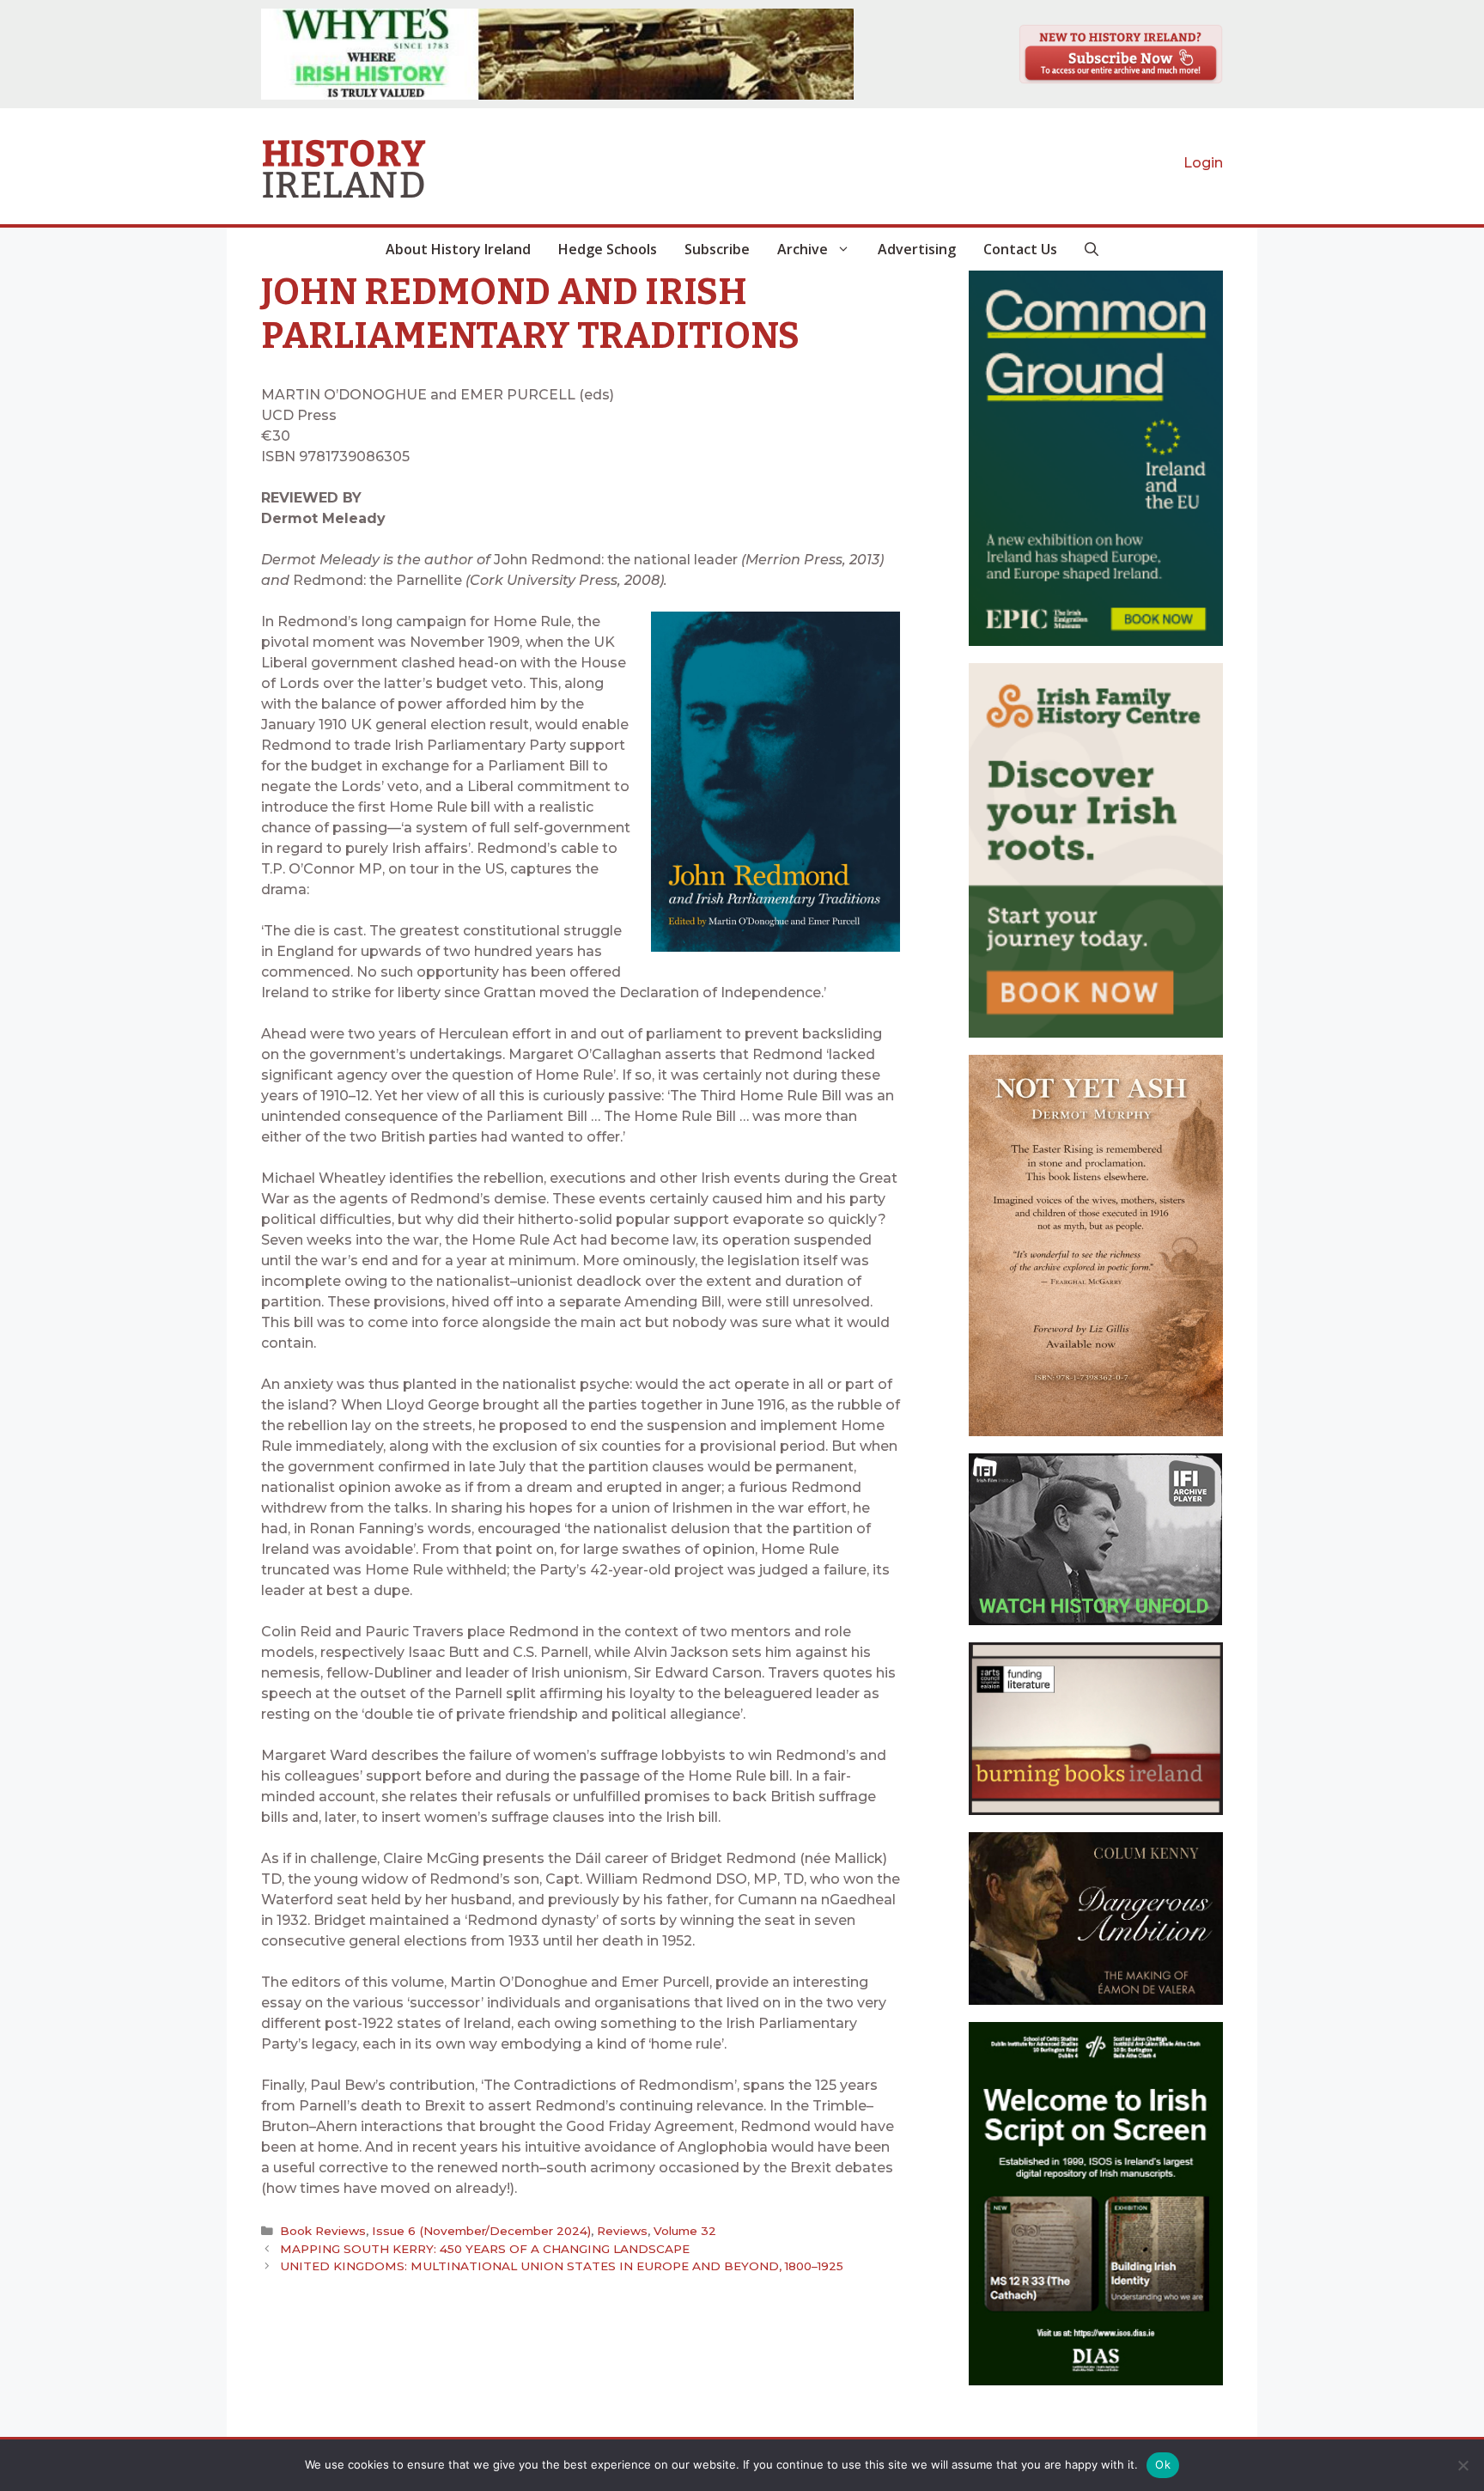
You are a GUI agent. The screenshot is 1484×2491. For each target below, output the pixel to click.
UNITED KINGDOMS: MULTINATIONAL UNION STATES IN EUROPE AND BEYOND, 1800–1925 (562, 2266)
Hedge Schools (608, 249)
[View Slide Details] (557, 54)
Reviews (622, 2231)
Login (1203, 163)
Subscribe (717, 249)
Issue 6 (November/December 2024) (481, 2231)
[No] (1463, 2465)
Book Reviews (323, 2231)
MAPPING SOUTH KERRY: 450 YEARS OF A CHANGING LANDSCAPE (485, 2249)
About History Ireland (458, 249)
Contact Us (1020, 249)
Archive (803, 249)
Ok (1163, 2464)
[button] (1092, 249)
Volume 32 (685, 2231)
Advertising (917, 249)
